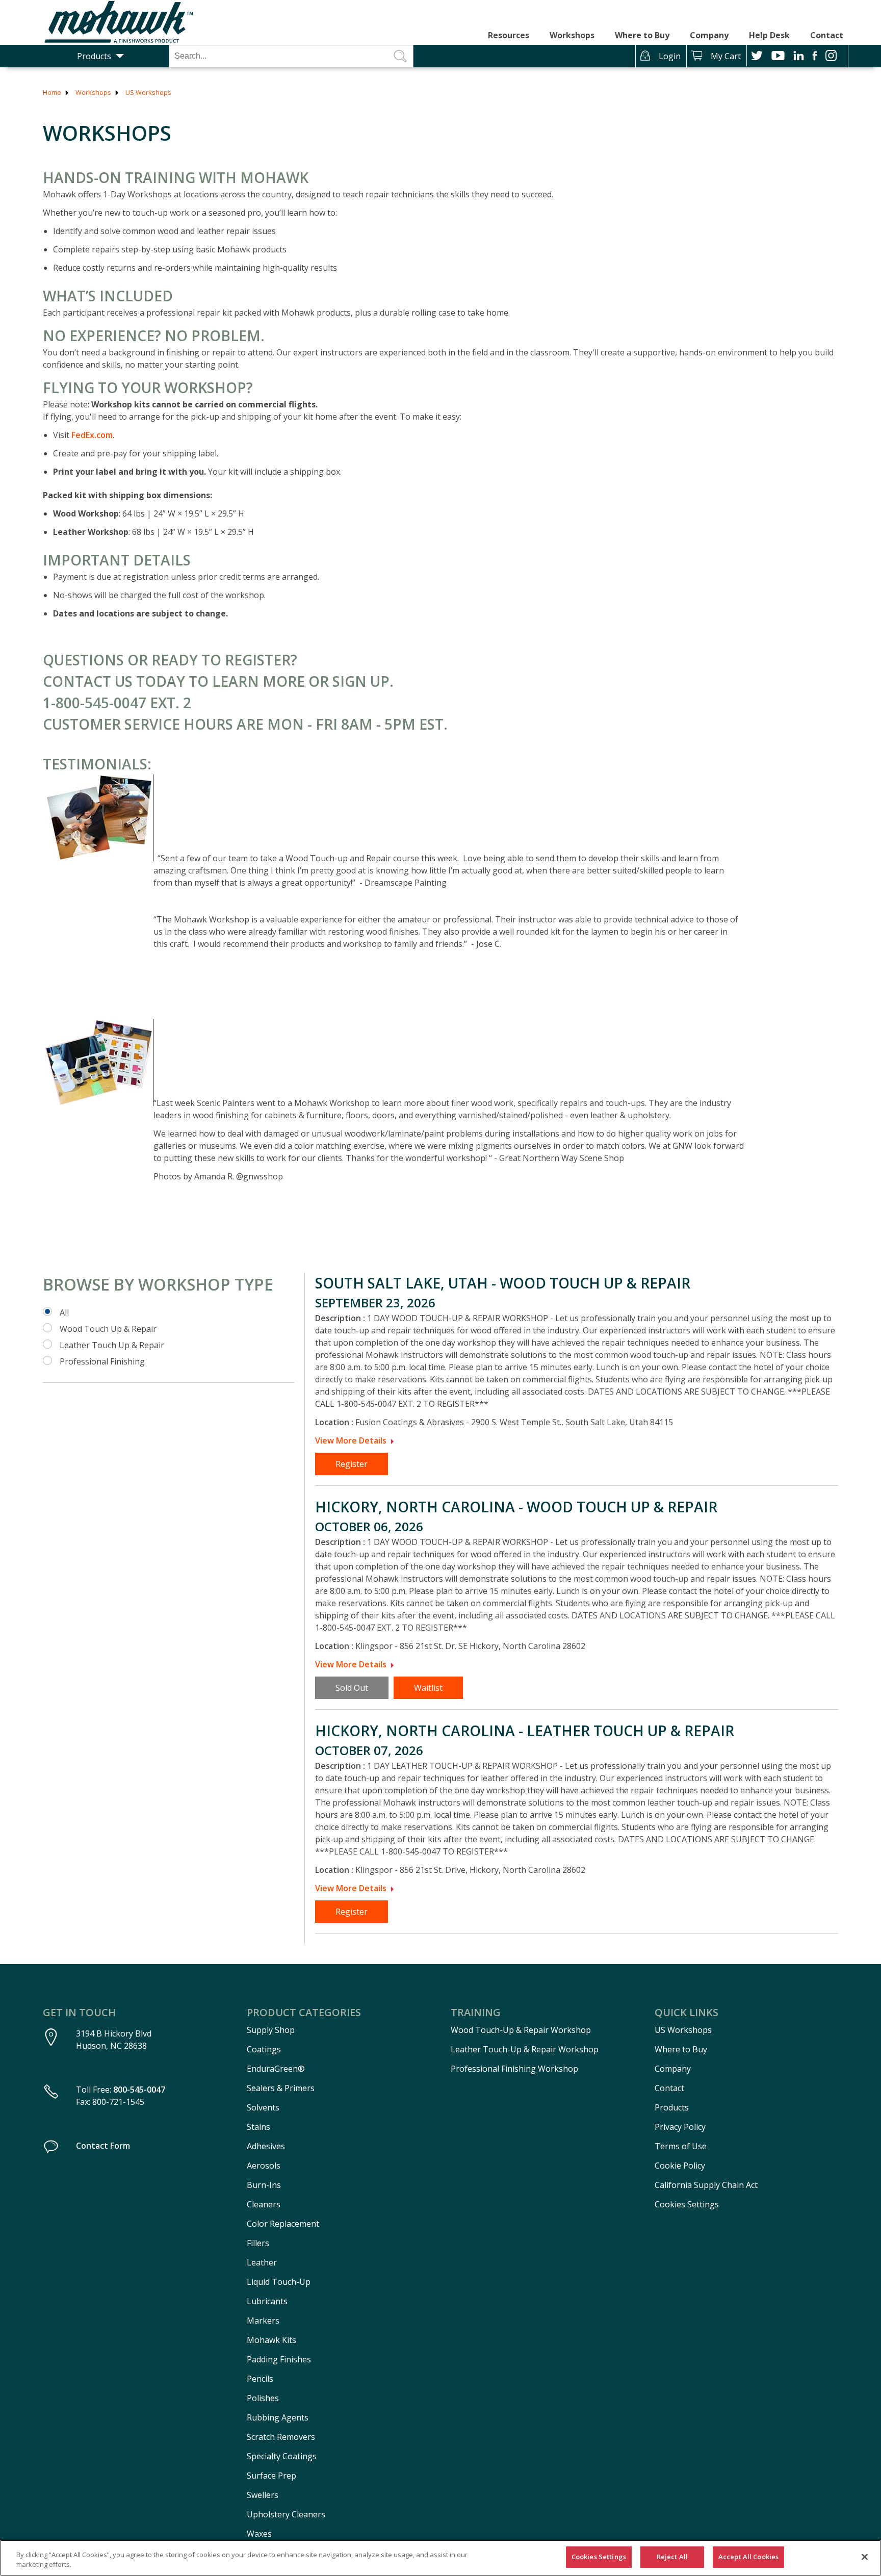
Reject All (672, 2557)
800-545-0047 (139, 2090)
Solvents (263, 2107)
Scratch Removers (281, 2437)
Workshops (572, 35)
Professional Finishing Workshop (514, 2069)
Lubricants (267, 2301)
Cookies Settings (687, 2204)
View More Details (351, 1440)
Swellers (263, 2495)
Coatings (264, 2049)
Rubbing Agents (278, 2417)
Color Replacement (283, 2224)
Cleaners (264, 2204)
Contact (827, 35)
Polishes (263, 2398)
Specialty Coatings (282, 2456)
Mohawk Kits (271, 2340)
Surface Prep (271, 2476)
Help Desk (769, 35)
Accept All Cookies (748, 2557)
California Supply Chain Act (706, 2185)
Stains (258, 2127)
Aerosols (264, 2166)
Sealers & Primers (281, 2088)
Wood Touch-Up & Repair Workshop (521, 2030)
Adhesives (266, 2146)
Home (52, 92)
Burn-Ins (264, 2185)
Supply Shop (271, 2030)
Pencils (260, 2379)
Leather (262, 2262)
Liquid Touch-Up (279, 2282)
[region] (440, 2558)
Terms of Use (681, 2146)
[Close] (865, 2557)
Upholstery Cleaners (286, 2514)
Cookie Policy (680, 2166)
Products (94, 56)
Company (709, 35)
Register (352, 1464)
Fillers (258, 2243)
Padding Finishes (279, 2359)
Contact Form (103, 2146)
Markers (263, 2321)
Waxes (259, 2534)
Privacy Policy (680, 2127)
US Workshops (148, 92)
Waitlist (428, 1688)
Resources (509, 35)
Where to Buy (642, 35)
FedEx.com (92, 435)
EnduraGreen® (276, 2069)
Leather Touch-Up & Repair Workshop (525, 2049)
